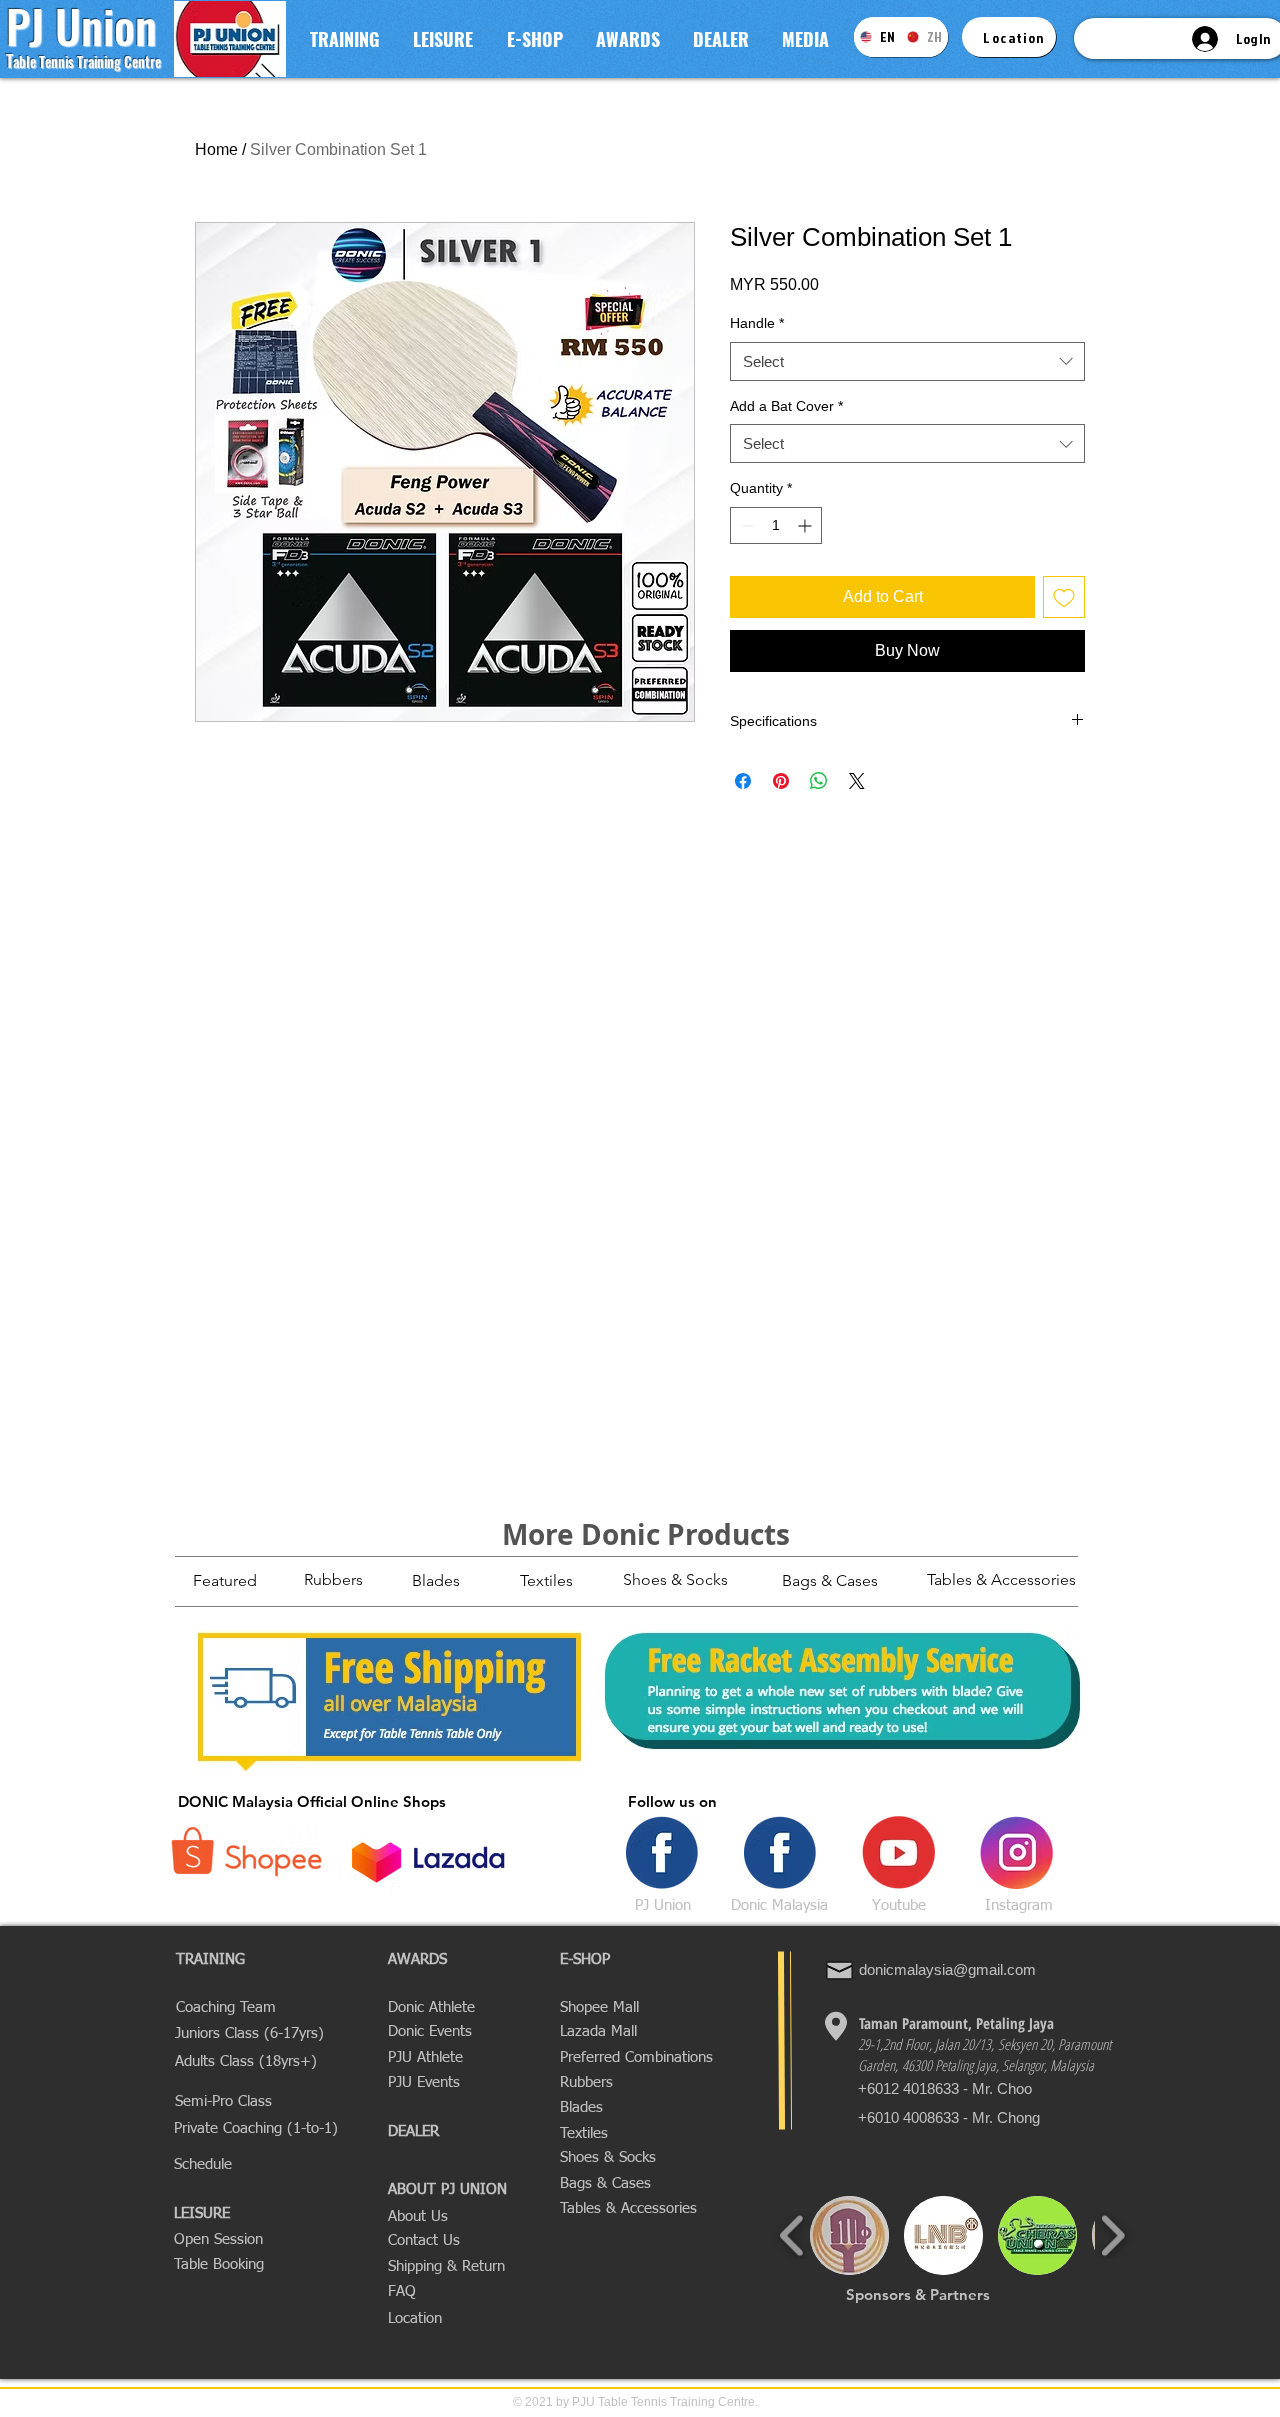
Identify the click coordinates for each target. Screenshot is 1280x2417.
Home (216, 149)
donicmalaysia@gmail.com (947, 1969)
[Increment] (806, 525)
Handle (757, 323)
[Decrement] (745, 525)
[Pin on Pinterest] (781, 781)
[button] (344, 39)
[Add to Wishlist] (1064, 597)
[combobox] (907, 361)
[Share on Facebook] (743, 781)
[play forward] (1112, 2235)
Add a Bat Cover (786, 406)
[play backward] (792, 2235)
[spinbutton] (776, 525)
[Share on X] (857, 781)
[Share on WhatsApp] (819, 781)
